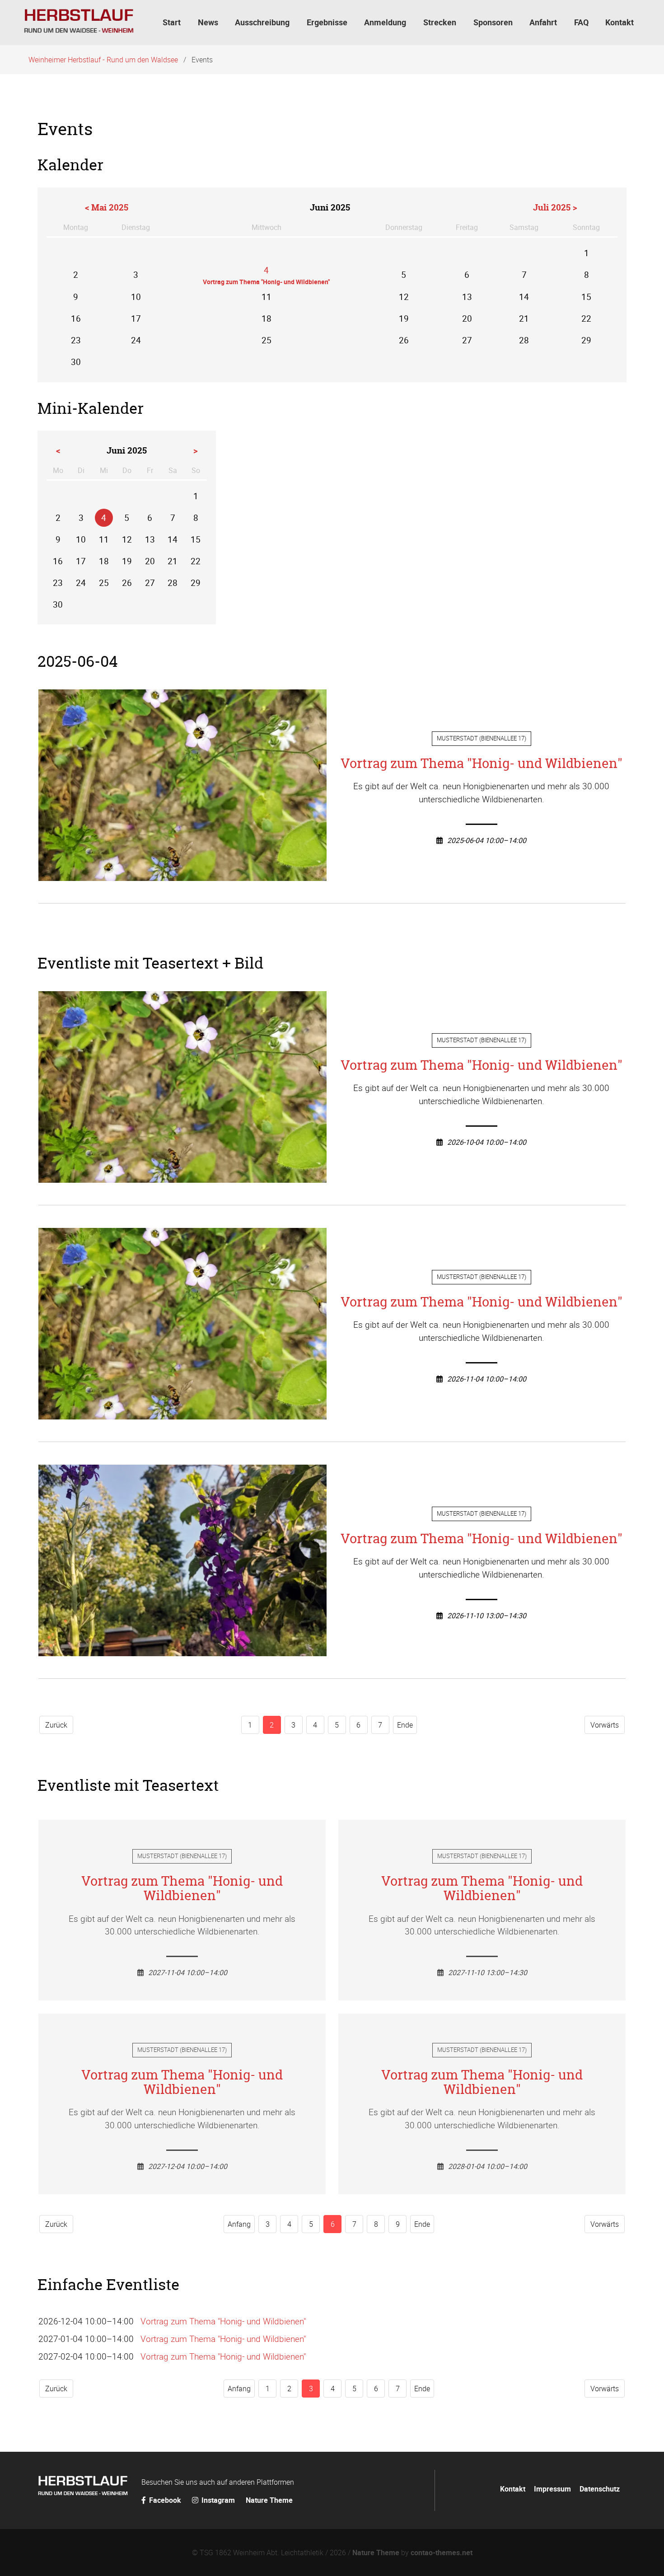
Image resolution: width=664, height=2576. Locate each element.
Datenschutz (600, 2489)
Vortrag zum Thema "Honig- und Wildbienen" (482, 763)
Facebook (165, 2500)
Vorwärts (605, 1725)
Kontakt (513, 2489)
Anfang (239, 2224)
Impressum (552, 2489)
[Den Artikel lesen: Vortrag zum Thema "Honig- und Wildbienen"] (182, 874)
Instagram (218, 2500)
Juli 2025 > (555, 207)
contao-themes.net (442, 2553)
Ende (405, 1725)
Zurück (56, 1725)
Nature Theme (269, 2500)
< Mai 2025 (107, 207)
